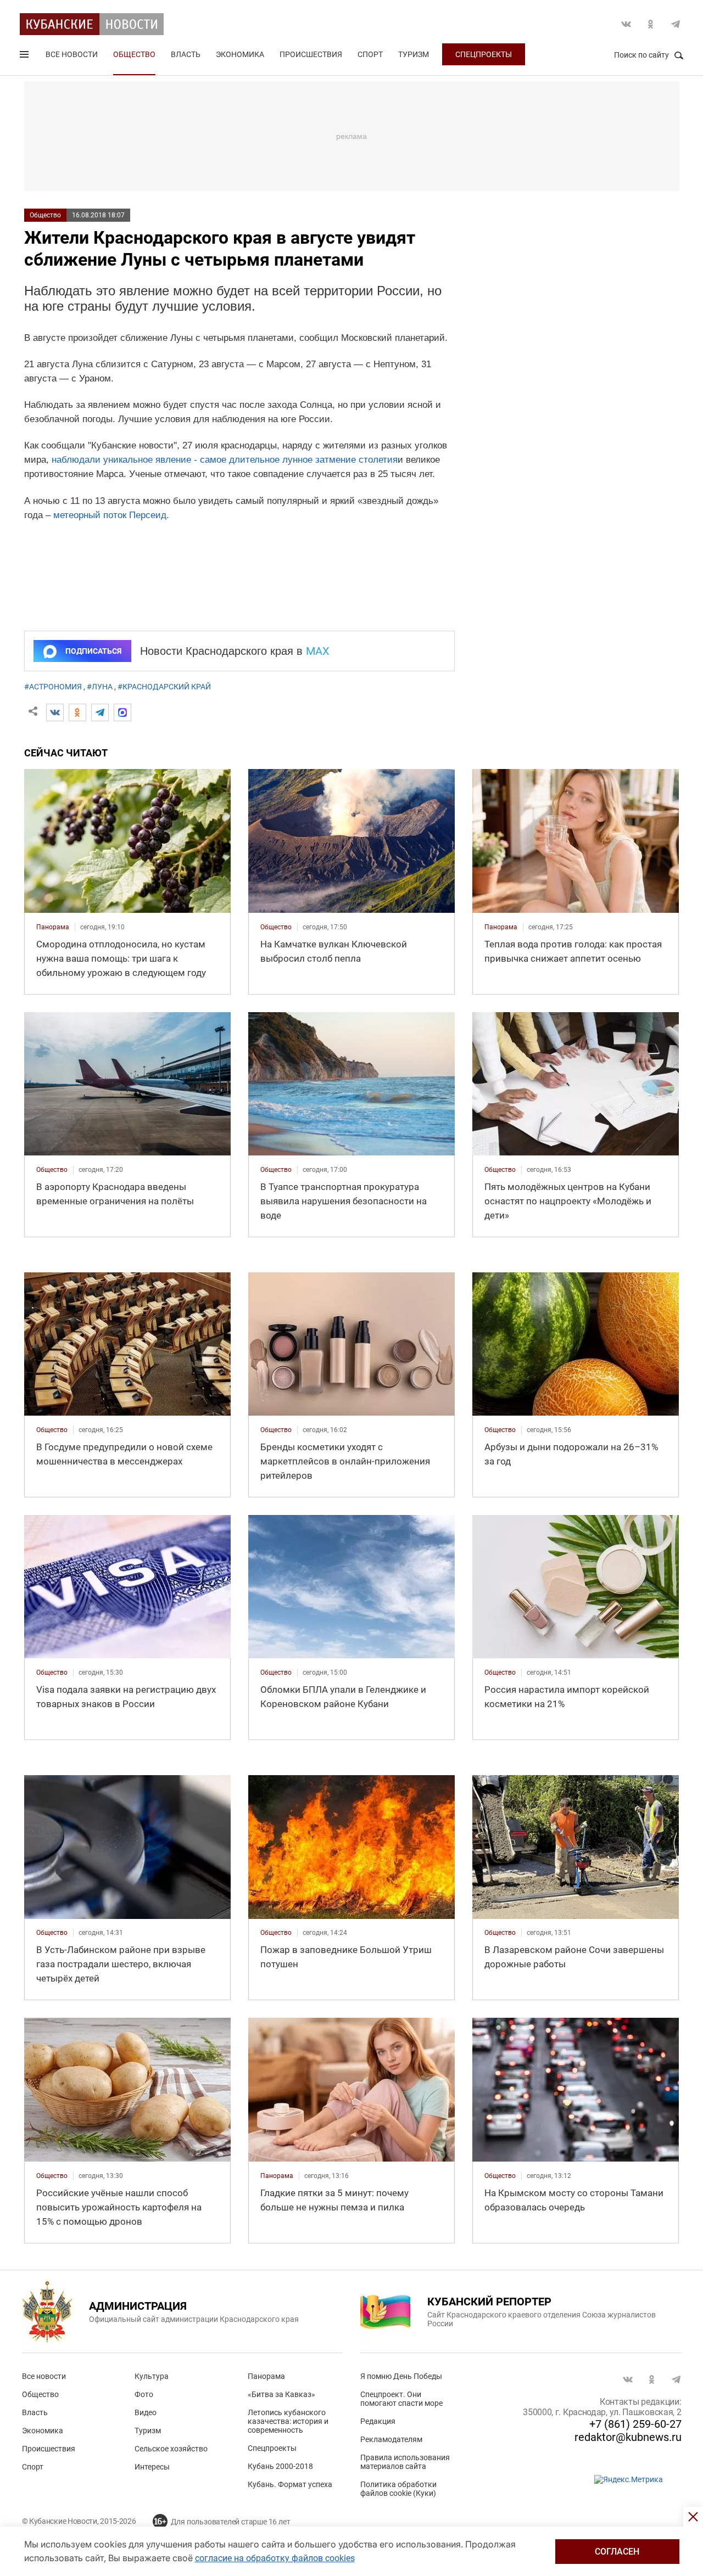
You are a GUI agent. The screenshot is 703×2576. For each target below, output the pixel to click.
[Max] (122, 712)
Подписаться (93, 651)
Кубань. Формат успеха (290, 2484)
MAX (318, 651)
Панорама (266, 2376)
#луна (100, 687)
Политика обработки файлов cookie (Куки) (398, 2489)
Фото (144, 2394)
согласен (617, 2552)
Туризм (414, 54)
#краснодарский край (164, 687)
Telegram (676, 24)
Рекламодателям (391, 2439)
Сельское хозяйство (171, 2449)
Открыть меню (25, 57)
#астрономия (53, 687)
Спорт (370, 54)
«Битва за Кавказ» (281, 2394)
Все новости (72, 54)
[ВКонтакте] (55, 712)
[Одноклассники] (77, 712)
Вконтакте (626, 24)
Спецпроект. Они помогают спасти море (401, 2399)
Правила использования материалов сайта (405, 2462)
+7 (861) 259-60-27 (635, 2424)
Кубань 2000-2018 (280, 2466)
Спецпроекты (484, 54)
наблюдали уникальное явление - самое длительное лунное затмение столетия (225, 460)
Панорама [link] (53, 927)
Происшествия (311, 54)
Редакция (378, 2421)
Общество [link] (276, 927)
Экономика (240, 54)
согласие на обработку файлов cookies (275, 2558)
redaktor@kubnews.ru (628, 2437)
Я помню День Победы (401, 2376)
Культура (152, 2376)
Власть (186, 54)
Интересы (152, 2467)
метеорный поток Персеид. (111, 515)
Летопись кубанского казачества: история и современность (288, 2421)
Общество (134, 54)
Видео (146, 2412)
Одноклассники (651, 24)
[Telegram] (100, 712)
